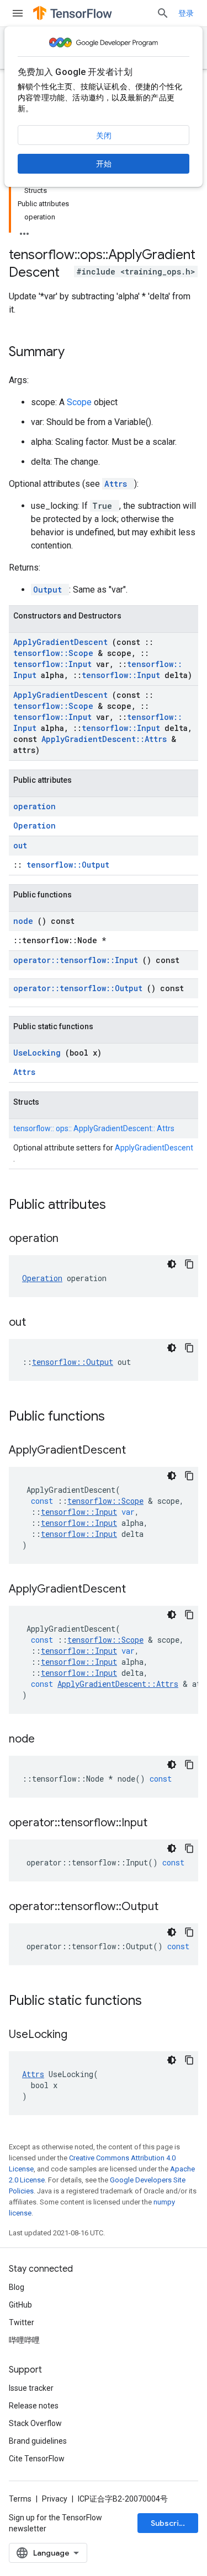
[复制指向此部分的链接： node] (49, 1740)
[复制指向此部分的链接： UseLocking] (81, 2035)
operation (34, 806)
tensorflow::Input (55, 664)
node (25, 921)
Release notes (34, 2406)
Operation (34, 825)
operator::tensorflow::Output (80, 988)
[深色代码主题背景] (172, 1264)
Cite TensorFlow (37, 2459)
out (20, 845)
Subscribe (170, 2523)
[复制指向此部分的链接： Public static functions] (156, 2002)
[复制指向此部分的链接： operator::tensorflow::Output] (172, 1907)
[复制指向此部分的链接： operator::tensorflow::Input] (161, 1824)
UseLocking (39, 1053)
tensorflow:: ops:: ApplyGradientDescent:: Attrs (94, 1128)
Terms (20, 2499)
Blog (17, 2287)
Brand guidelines (38, 2441)
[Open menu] (18, 13)
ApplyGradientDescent (63, 642)
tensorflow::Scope (55, 653)
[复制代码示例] (189, 1264)
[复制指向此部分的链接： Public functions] (119, 1417)
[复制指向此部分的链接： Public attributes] (120, 1206)
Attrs (118, 484)
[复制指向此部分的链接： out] (40, 1323)
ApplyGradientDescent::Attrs (106, 739)
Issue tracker (31, 2388)
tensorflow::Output (68, 865)
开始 (104, 164)
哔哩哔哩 (24, 2340)
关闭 (104, 136)
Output (50, 590)
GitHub (20, 2305)
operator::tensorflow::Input (78, 960)
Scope (80, 402)
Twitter (22, 2322)
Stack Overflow (35, 2423)
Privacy (55, 2499)
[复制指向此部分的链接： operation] (72, 1239)
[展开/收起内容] (24, 230)
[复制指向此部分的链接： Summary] (79, 353)
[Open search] (163, 13)
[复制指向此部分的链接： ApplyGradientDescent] (140, 1451)
